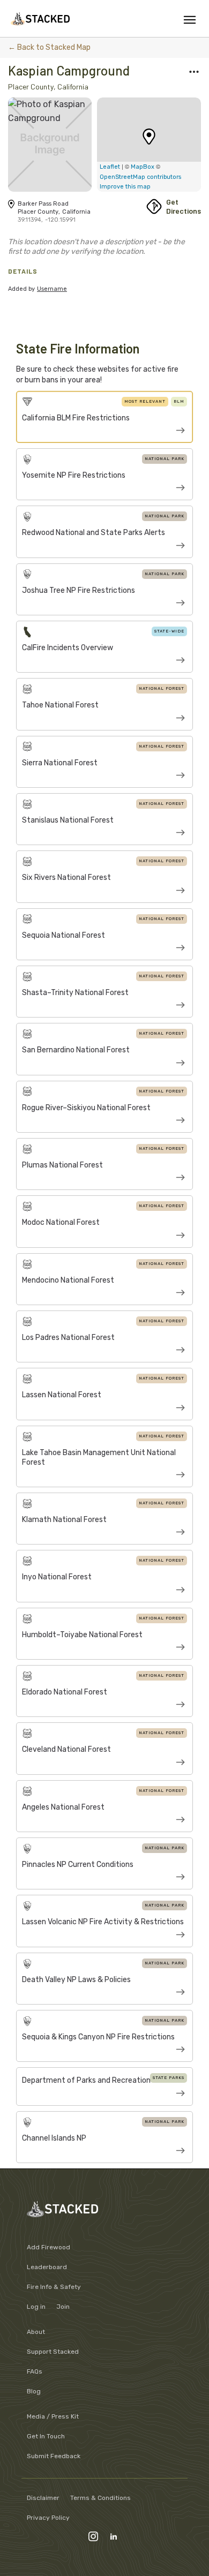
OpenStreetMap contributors (140, 177)
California (73, 86)
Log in (36, 2307)
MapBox (143, 167)
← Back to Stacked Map (49, 47)
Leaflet (110, 167)
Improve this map (125, 187)
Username (52, 289)
